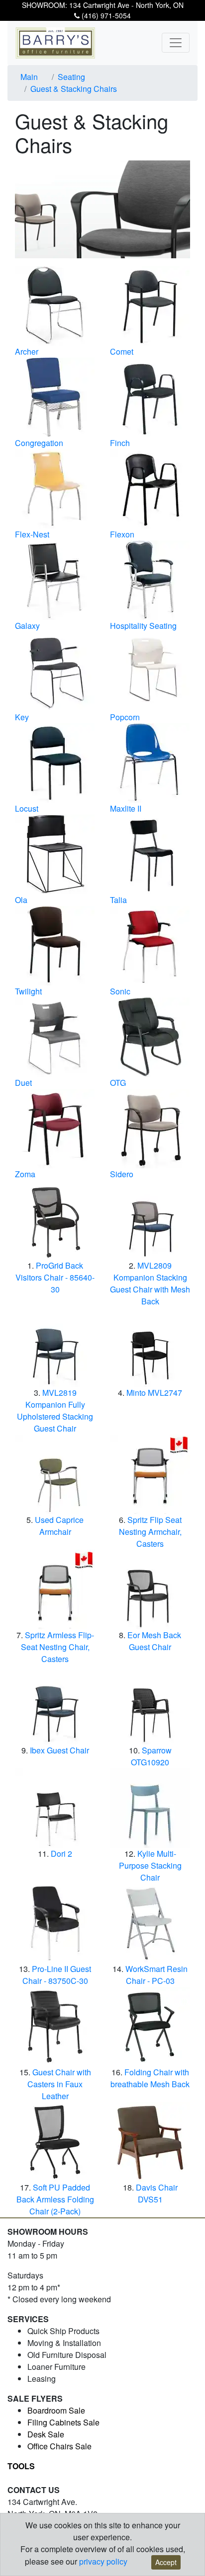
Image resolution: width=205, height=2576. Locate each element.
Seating (71, 77)
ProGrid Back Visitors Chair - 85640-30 (55, 1277)
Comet (122, 351)
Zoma (25, 1174)
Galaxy (27, 626)
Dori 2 (61, 1854)
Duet (23, 1083)
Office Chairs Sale (59, 2446)
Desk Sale (46, 2434)
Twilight (28, 991)
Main (29, 77)
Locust (27, 808)
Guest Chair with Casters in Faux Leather (59, 2084)
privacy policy (103, 2561)
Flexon (122, 534)
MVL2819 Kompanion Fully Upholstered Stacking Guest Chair (55, 1410)
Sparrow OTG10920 (151, 1756)
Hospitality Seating (143, 626)
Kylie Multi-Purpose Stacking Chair (150, 1865)
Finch (120, 443)
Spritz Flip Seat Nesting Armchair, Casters (150, 1532)
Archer (27, 351)
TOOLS (21, 2466)
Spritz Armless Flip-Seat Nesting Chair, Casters (57, 1647)
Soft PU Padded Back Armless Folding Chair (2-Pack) (55, 2199)
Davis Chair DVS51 (157, 2193)
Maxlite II (126, 808)
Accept (166, 2562)
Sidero (122, 1174)
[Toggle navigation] (176, 43)
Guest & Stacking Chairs (74, 89)
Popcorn (125, 717)
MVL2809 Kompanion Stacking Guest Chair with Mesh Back (150, 1283)
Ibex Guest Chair (59, 1750)
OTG (118, 1083)
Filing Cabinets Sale (63, 2422)
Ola (21, 900)
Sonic (120, 991)
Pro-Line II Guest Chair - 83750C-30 (57, 1975)
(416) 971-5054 (105, 15)
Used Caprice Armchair (59, 1526)
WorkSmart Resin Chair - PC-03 (156, 1975)
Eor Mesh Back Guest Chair (154, 1641)
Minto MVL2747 (154, 1393)
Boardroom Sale (56, 2410)
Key (22, 717)
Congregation (39, 443)
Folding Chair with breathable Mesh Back (150, 2078)
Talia (118, 900)
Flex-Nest (32, 534)
